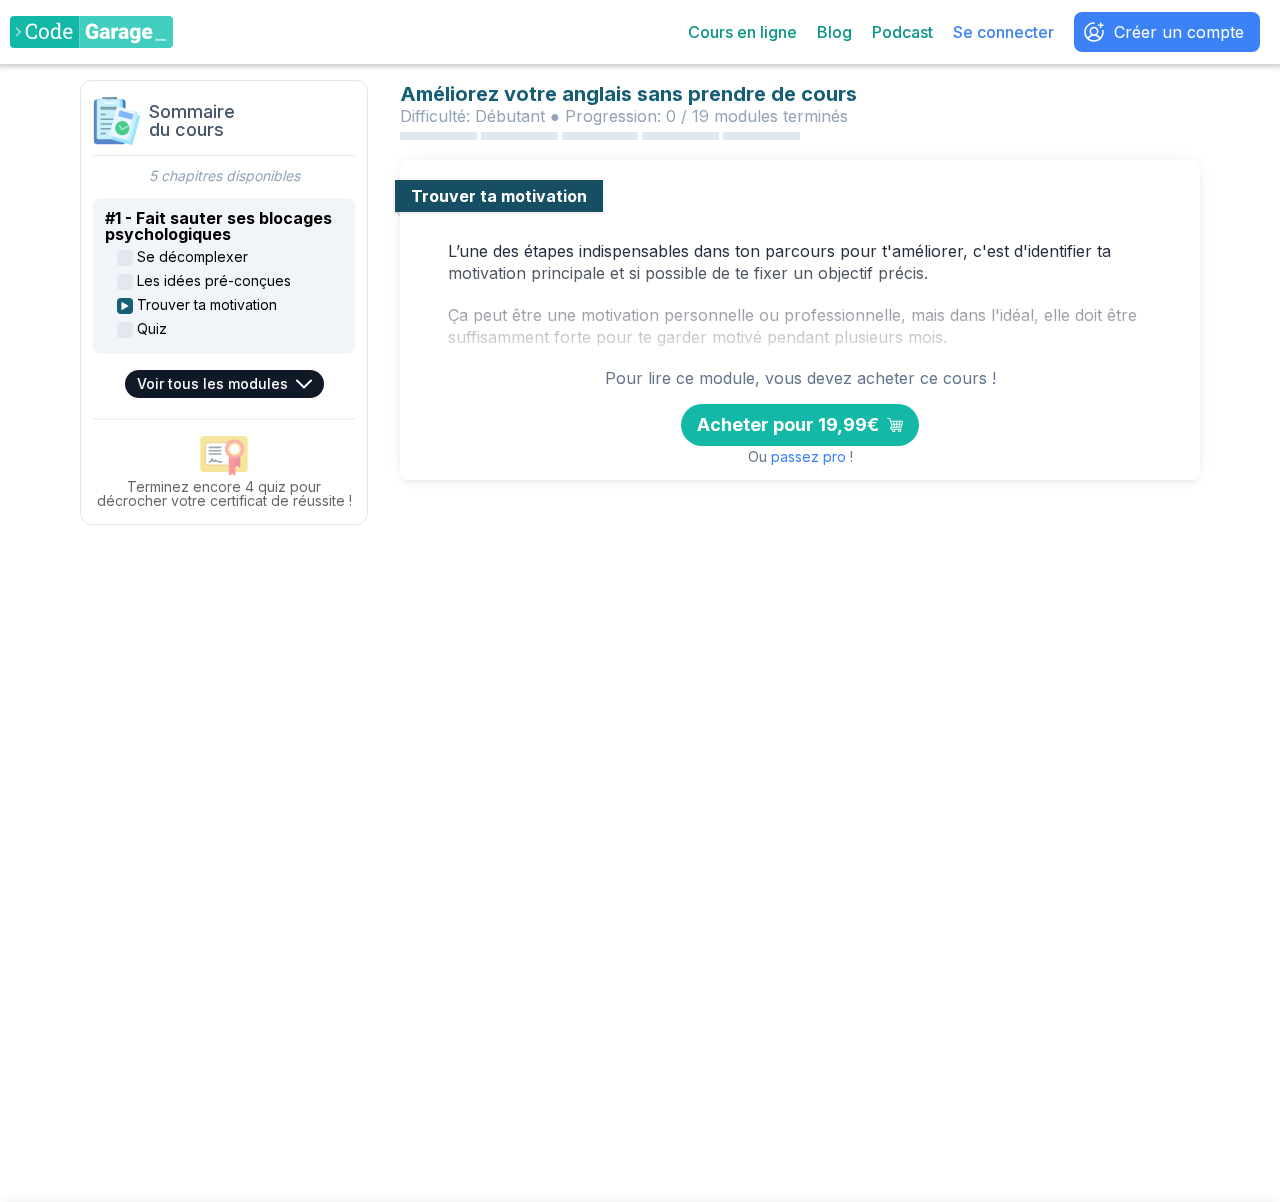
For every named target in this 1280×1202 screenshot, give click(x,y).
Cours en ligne (742, 32)
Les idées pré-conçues (214, 281)
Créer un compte (1179, 32)
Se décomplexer (192, 257)
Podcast (902, 32)
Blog (834, 32)
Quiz (152, 329)
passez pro (808, 457)
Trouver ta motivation (207, 305)
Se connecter (1003, 32)
